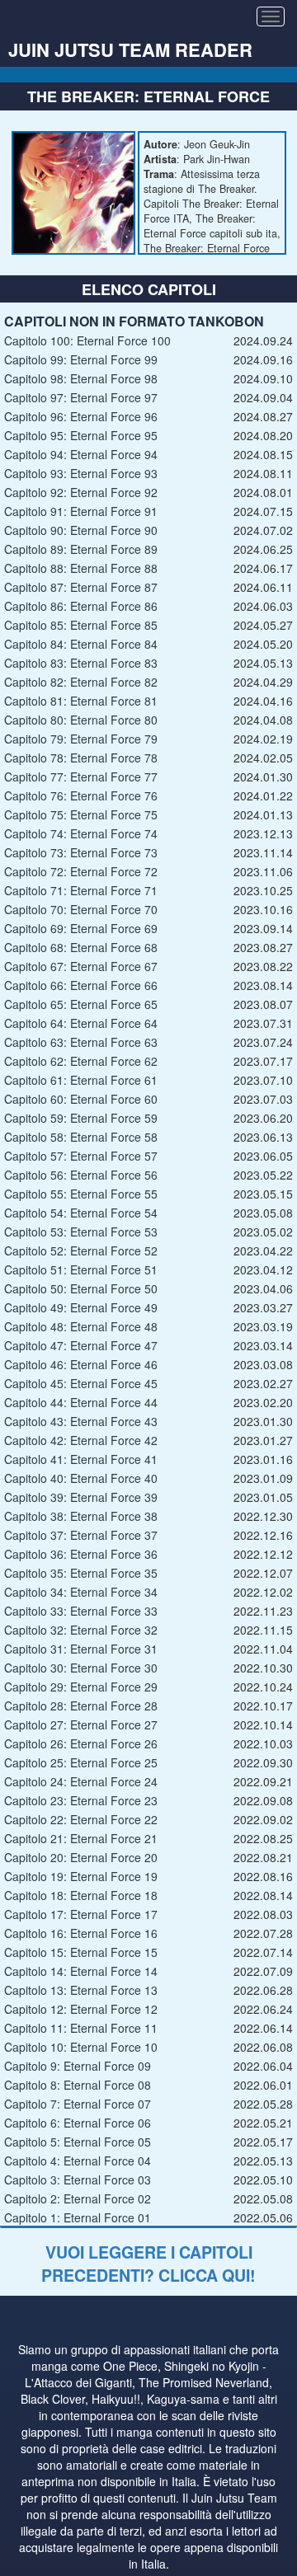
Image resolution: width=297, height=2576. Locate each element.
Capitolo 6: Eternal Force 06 (78, 2123)
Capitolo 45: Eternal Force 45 (81, 1383)
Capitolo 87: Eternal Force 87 (81, 587)
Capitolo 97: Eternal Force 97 (81, 397)
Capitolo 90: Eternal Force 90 (81, 530)
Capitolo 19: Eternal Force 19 (81, 1876)
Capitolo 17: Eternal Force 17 (81, 1914)
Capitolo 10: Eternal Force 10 (81, 2047)
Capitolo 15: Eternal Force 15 (81, 1952)
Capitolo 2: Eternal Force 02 (78, 2198)
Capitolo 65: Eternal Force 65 (81, 1004)
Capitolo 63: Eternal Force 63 (81, 1042)
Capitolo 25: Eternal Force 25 (81, 1762)
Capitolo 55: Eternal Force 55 (81, 1194)
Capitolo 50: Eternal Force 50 (81, 1288)
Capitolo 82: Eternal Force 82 (81, 682)
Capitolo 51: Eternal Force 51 (81, 1269)
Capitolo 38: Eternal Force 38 (81, 1516)
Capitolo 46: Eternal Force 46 (81, 1364)
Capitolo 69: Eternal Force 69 (81, 928)
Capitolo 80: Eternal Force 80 (81, 720)
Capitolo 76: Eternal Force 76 (81, 795)
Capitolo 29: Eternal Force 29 (81, 1687)
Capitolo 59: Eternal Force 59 (81, 1118)
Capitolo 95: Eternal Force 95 (81, 435)
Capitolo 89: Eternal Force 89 (81, 549)
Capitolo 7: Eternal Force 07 (78, 2104)
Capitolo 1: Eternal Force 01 (78, 2217)
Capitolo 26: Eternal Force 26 (81, 1743)
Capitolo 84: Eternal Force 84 (81, 644)
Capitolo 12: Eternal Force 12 (81, 2009)
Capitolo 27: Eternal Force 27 (81, 1724)
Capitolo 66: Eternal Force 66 (81, 985)
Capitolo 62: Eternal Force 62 (81, 1061)
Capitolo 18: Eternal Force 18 (81, 1895)
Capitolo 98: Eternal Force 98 (81, 378)
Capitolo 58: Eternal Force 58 (81, 1137)
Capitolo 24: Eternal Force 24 (81, 1781)
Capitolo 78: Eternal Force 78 (81, 758)
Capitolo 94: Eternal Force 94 (81, 454)
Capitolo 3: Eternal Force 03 (78, 2180)
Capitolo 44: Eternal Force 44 (81, 1402)
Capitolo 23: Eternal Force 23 (81, 1800)
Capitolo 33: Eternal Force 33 (81, 1611)
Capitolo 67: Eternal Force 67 (81, 966)
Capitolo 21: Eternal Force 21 (81, 1838)
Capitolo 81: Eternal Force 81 (81, 701)
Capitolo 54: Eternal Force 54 (81, 1213)
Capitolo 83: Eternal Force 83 (81, 663)
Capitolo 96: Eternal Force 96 (81, 416)
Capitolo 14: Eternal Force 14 (81, 1971)
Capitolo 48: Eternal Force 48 (81, 1326)
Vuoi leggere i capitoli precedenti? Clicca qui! (148, 2264)
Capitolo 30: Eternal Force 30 (81, 1668)
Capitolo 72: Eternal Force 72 (81, 871)
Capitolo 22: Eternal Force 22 (81, 1819)
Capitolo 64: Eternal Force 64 (81, 1023)
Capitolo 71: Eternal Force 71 (81, 890)
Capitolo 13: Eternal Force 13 (81, 1990)
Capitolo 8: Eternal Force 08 (78, 2085)
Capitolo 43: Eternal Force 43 (81, 1421)
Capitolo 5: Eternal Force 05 (78, 2142)
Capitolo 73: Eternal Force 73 (81, 852)
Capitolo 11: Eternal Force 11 (81, 2028)
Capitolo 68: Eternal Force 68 (81, 947)
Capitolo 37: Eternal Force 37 (81, 1535)
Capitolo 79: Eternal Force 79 (81, 739)
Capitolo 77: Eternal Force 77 (81, 777)
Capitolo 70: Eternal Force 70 (81, 909)
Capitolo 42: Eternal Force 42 (81, 1440)
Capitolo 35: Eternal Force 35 (81, 1573)
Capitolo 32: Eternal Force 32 (81, 1630)
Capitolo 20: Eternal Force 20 (81, 1857)
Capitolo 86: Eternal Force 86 (81, 606)
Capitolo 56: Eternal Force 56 (81, 1175)
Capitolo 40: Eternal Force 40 (81, 1478)
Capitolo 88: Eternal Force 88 (81, 568)
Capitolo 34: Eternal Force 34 (81, 1592)
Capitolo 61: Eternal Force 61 (81, 1080)
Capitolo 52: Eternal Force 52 (81, 1250)
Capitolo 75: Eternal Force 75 (81, 814)
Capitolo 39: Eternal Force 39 (81, 1497)
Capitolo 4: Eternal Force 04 (78, 2161)
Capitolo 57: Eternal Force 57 (81, 1156)
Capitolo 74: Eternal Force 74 (81, 833)
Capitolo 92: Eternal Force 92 (81, 492)
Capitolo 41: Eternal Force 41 (81, 1459)
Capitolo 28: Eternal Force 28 (81, 1706)
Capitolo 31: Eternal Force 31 (81, 1649)
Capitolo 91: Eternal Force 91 (81, 511)
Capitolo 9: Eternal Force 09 (78, 2066)
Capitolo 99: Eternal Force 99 (81, 359)
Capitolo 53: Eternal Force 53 (81, 1232)
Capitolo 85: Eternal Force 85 (81, 625)
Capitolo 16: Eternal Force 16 (81, 1933)
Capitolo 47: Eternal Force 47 (81, 1345)
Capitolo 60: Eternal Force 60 (81, 1099)
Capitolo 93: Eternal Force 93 (81, 473)
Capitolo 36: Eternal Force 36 (81, 1554)
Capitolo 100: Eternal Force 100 (87, 340)
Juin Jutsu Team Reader (130, 49)
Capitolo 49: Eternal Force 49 (81, 1307)
